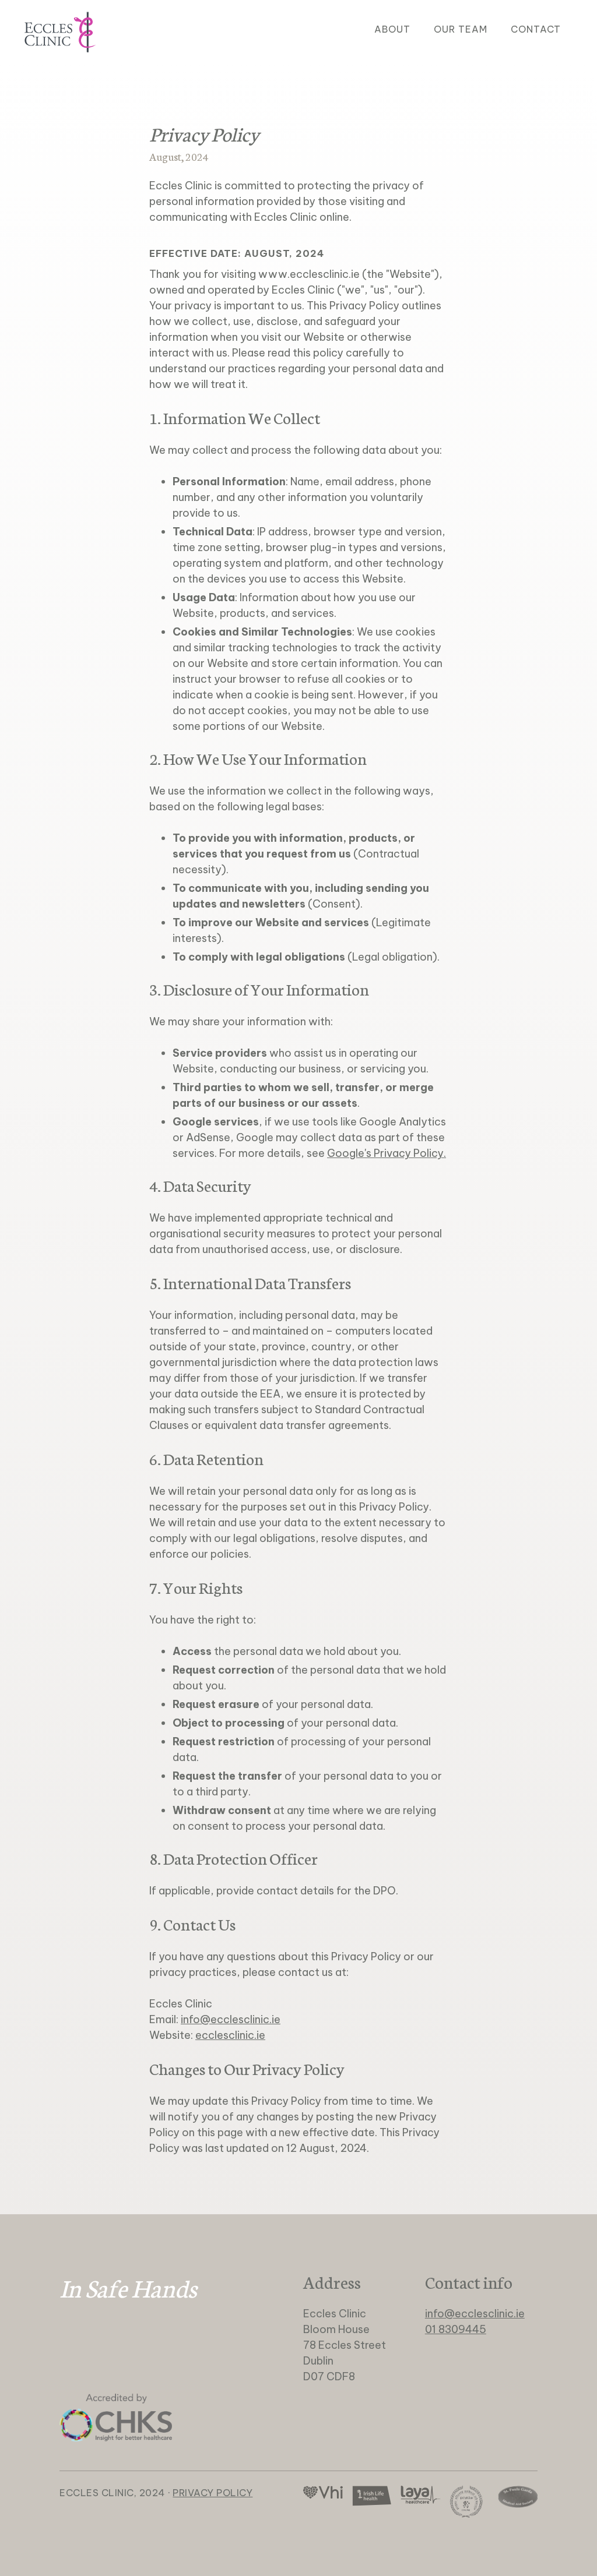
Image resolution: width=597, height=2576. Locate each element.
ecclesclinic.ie (230, 2035)
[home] (60, 32)
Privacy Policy (213, 2493)
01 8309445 (456, 2329)
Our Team (461, 29)
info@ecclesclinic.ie (231, 2019)
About (392, 29)
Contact (536, 29)
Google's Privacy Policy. (387, 1153)
